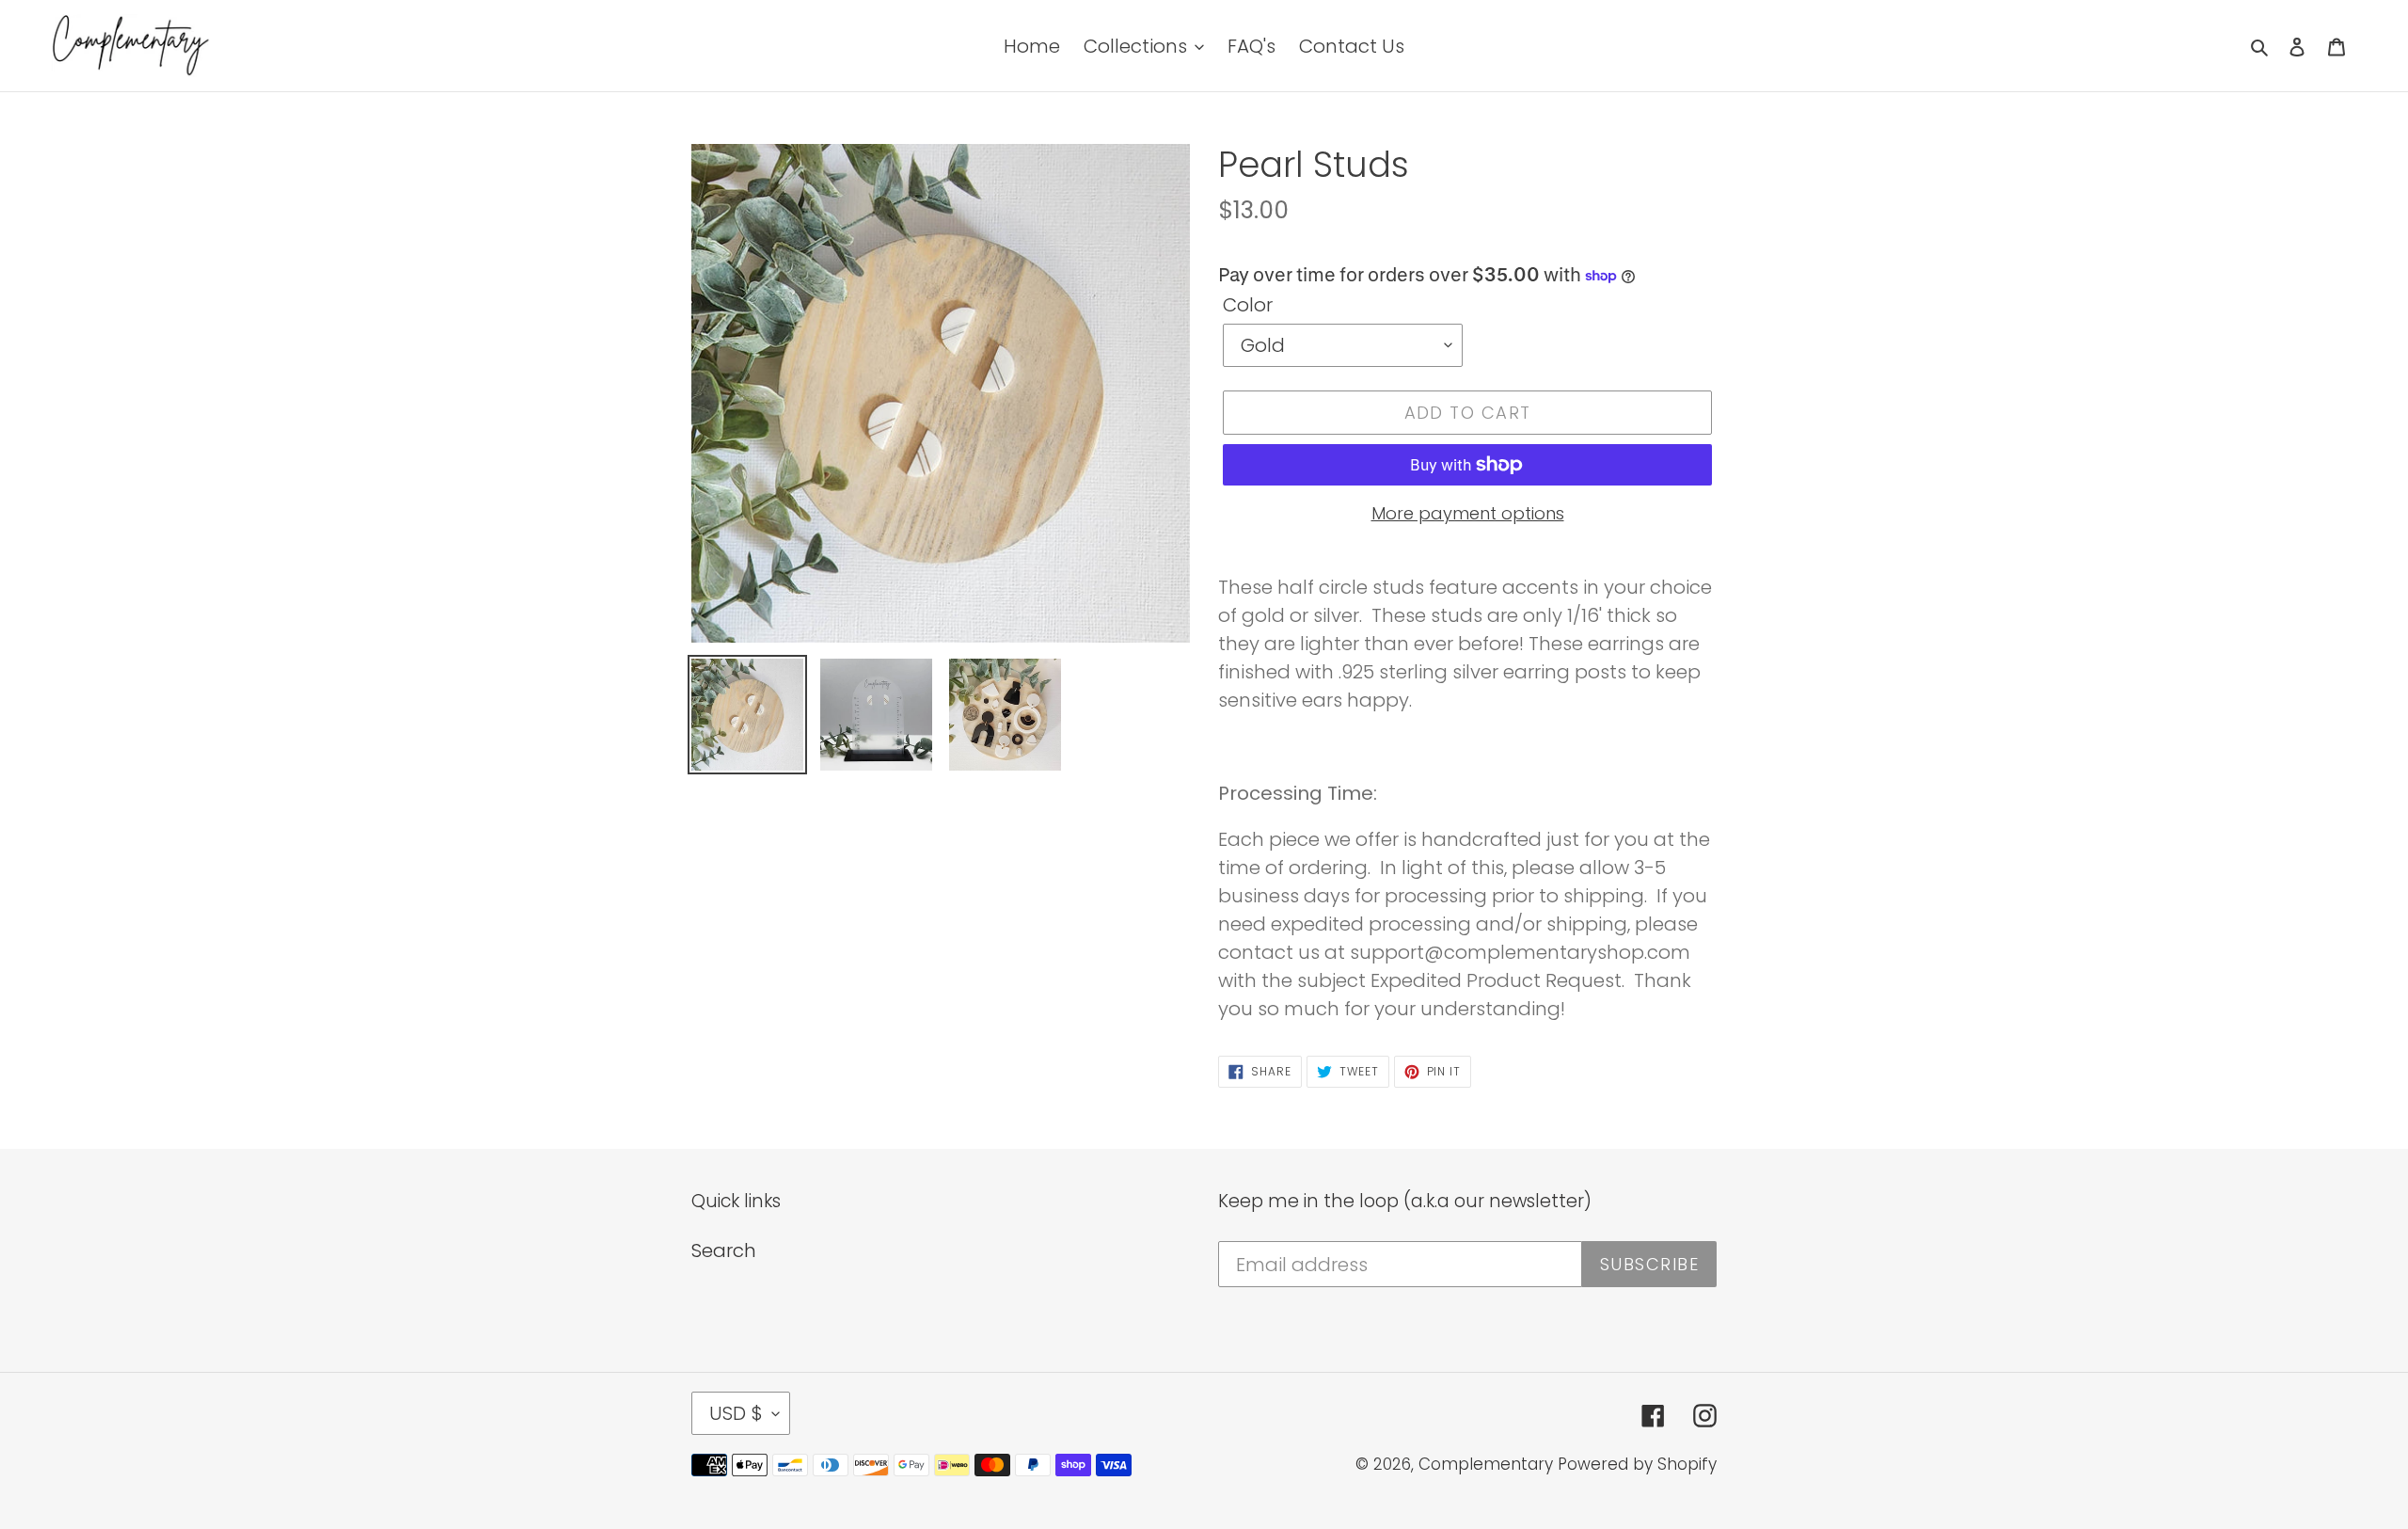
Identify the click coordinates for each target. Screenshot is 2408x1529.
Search (724, 1250)
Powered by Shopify (1637, 1464)
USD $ (736, 1413)
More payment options (1468, 513)
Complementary (1486, 1464)
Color (1248, 305)
